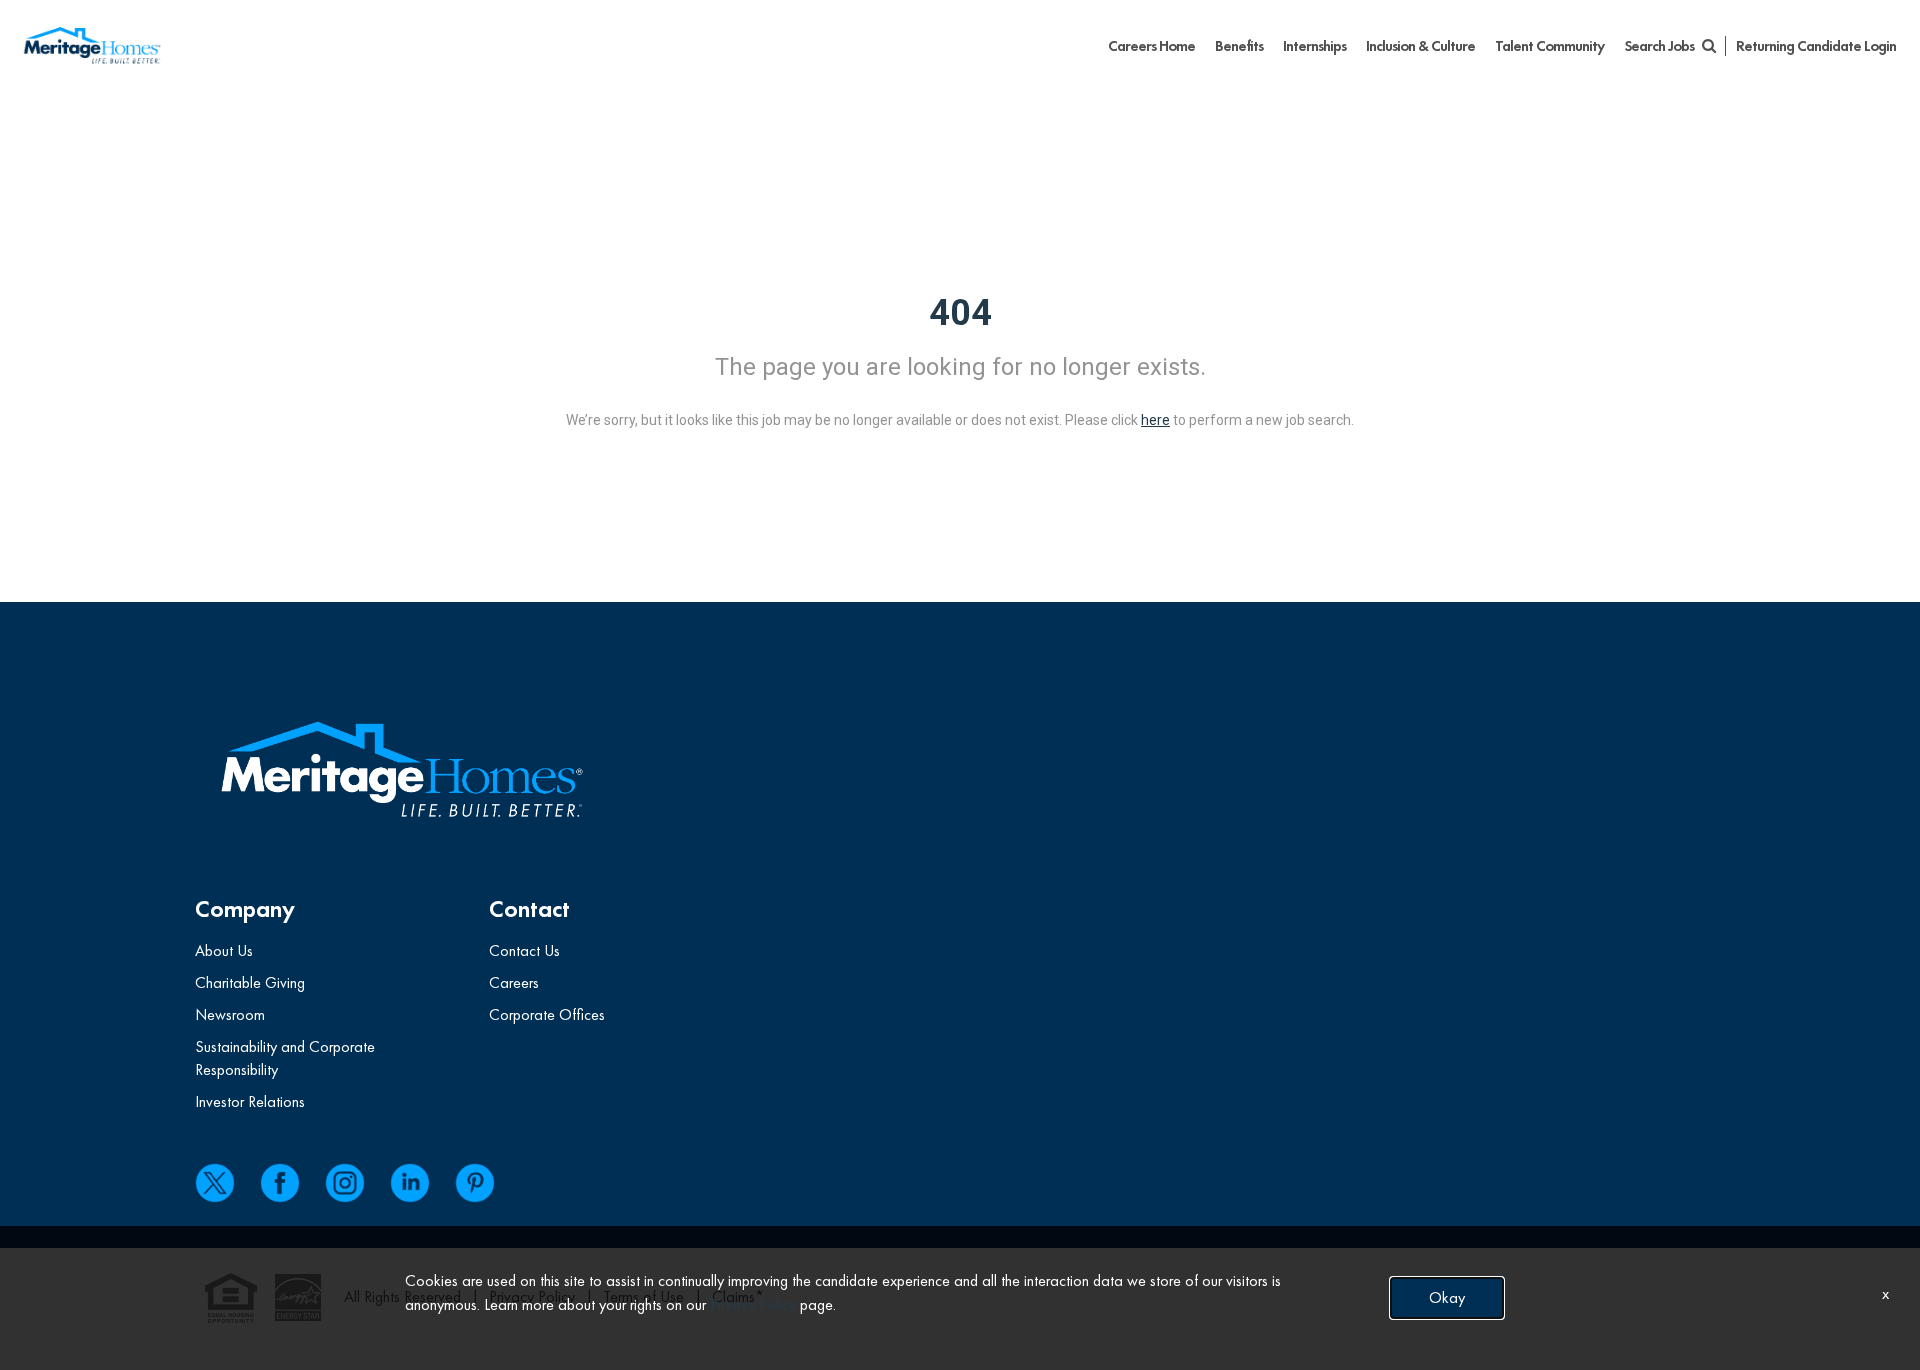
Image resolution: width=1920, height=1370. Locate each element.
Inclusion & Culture (1420, 46)
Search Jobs (1660, 46)
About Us (224, 950)
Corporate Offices (547, 1014)
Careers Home (1151, 46)
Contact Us (524, 950)
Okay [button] (1447, 1297)
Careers (514, 982)
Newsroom (230, 1014)
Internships (1314, 46)
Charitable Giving (250, 982)
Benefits (1239, 46)
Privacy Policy (753, 1304)
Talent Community (1549, 46)
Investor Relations (250, 1101)
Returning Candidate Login (1816, 46)
